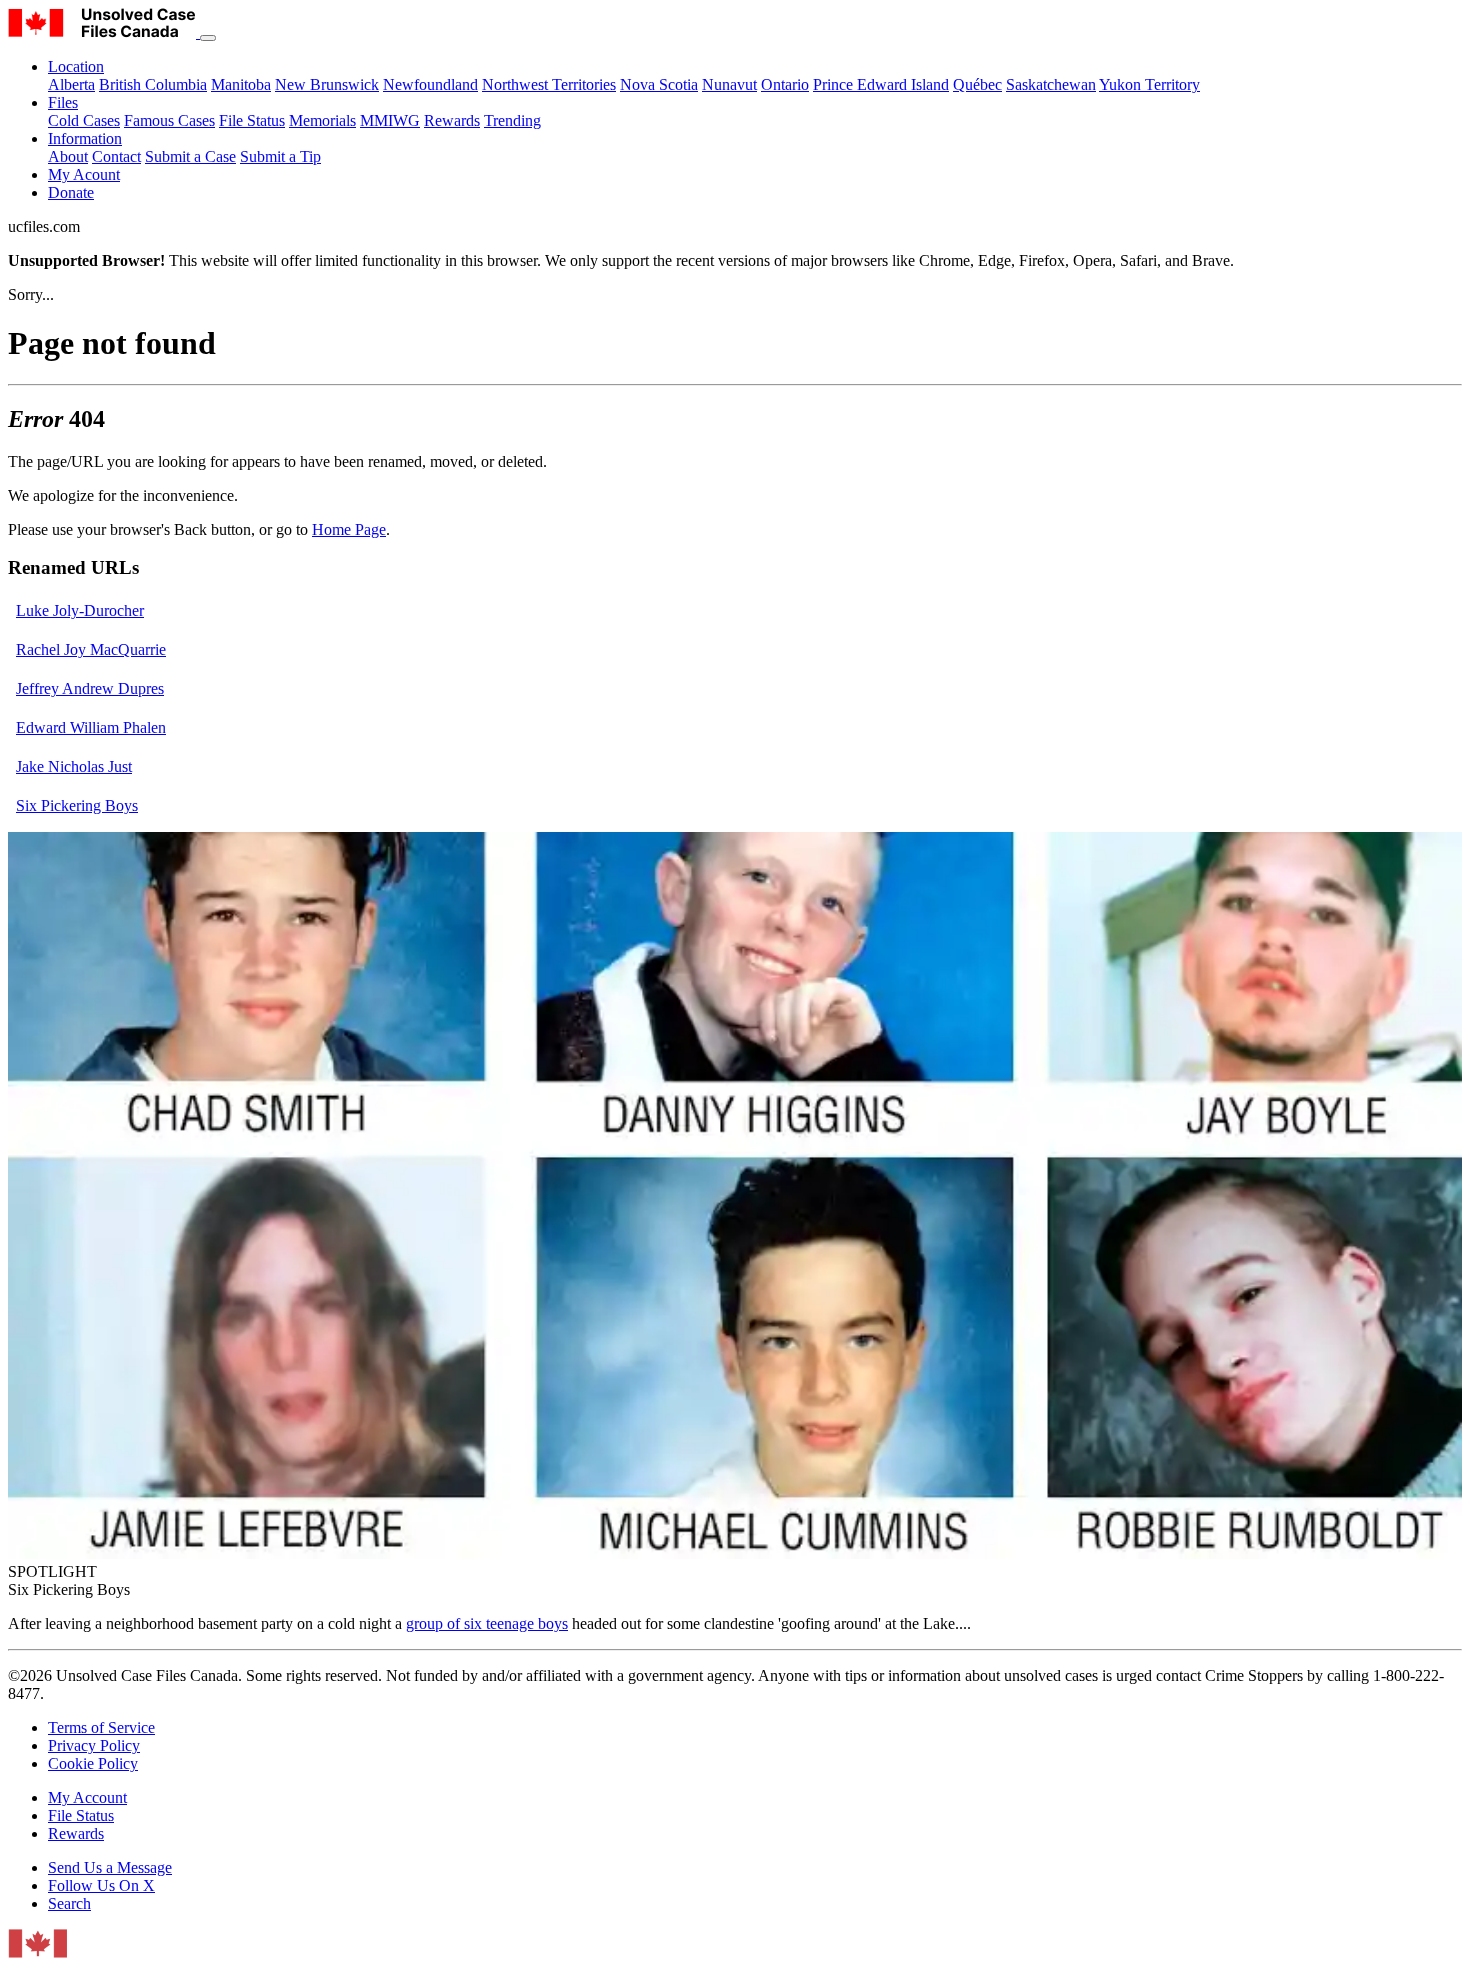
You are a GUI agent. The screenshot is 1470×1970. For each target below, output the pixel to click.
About (68, 156)
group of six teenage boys (487, 1623)
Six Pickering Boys (77, 805)
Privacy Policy (94, 1745)
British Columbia (153, 84)
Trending (512, 120)
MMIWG (390, 120)
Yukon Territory (1149, 84)
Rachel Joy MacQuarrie (91, 649)
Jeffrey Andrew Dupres (90, 688)
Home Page (349, 529)
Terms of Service (101, 1727)
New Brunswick (327, 84)
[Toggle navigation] (208, 38)
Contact (116, 156)
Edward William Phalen (91, 727)
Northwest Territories (549, 84)
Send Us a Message (110, 1867)
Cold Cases (84, 120)
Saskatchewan (1051, 84)
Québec (977, 84)
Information (85, 138)
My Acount (84, 174)
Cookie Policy (93, 1763)
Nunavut (729, 84)
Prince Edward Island (881, 84)
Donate (71, 192)
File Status (252, 120)
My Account (87, 1797)
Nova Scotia (659, 84)
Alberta (71, 84)
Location (76, 66)
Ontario (785, 84)
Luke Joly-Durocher (80, 610)
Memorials (322, 120)
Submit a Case (190, 156)
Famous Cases (169, 120)
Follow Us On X (101, 1885)
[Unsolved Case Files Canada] (104, 32)
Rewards (452, 120)
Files (63, 102)
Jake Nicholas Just (74, 766)
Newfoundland (430, 84)
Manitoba (241, 84)
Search (69, 1903)
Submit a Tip (280, 156)
